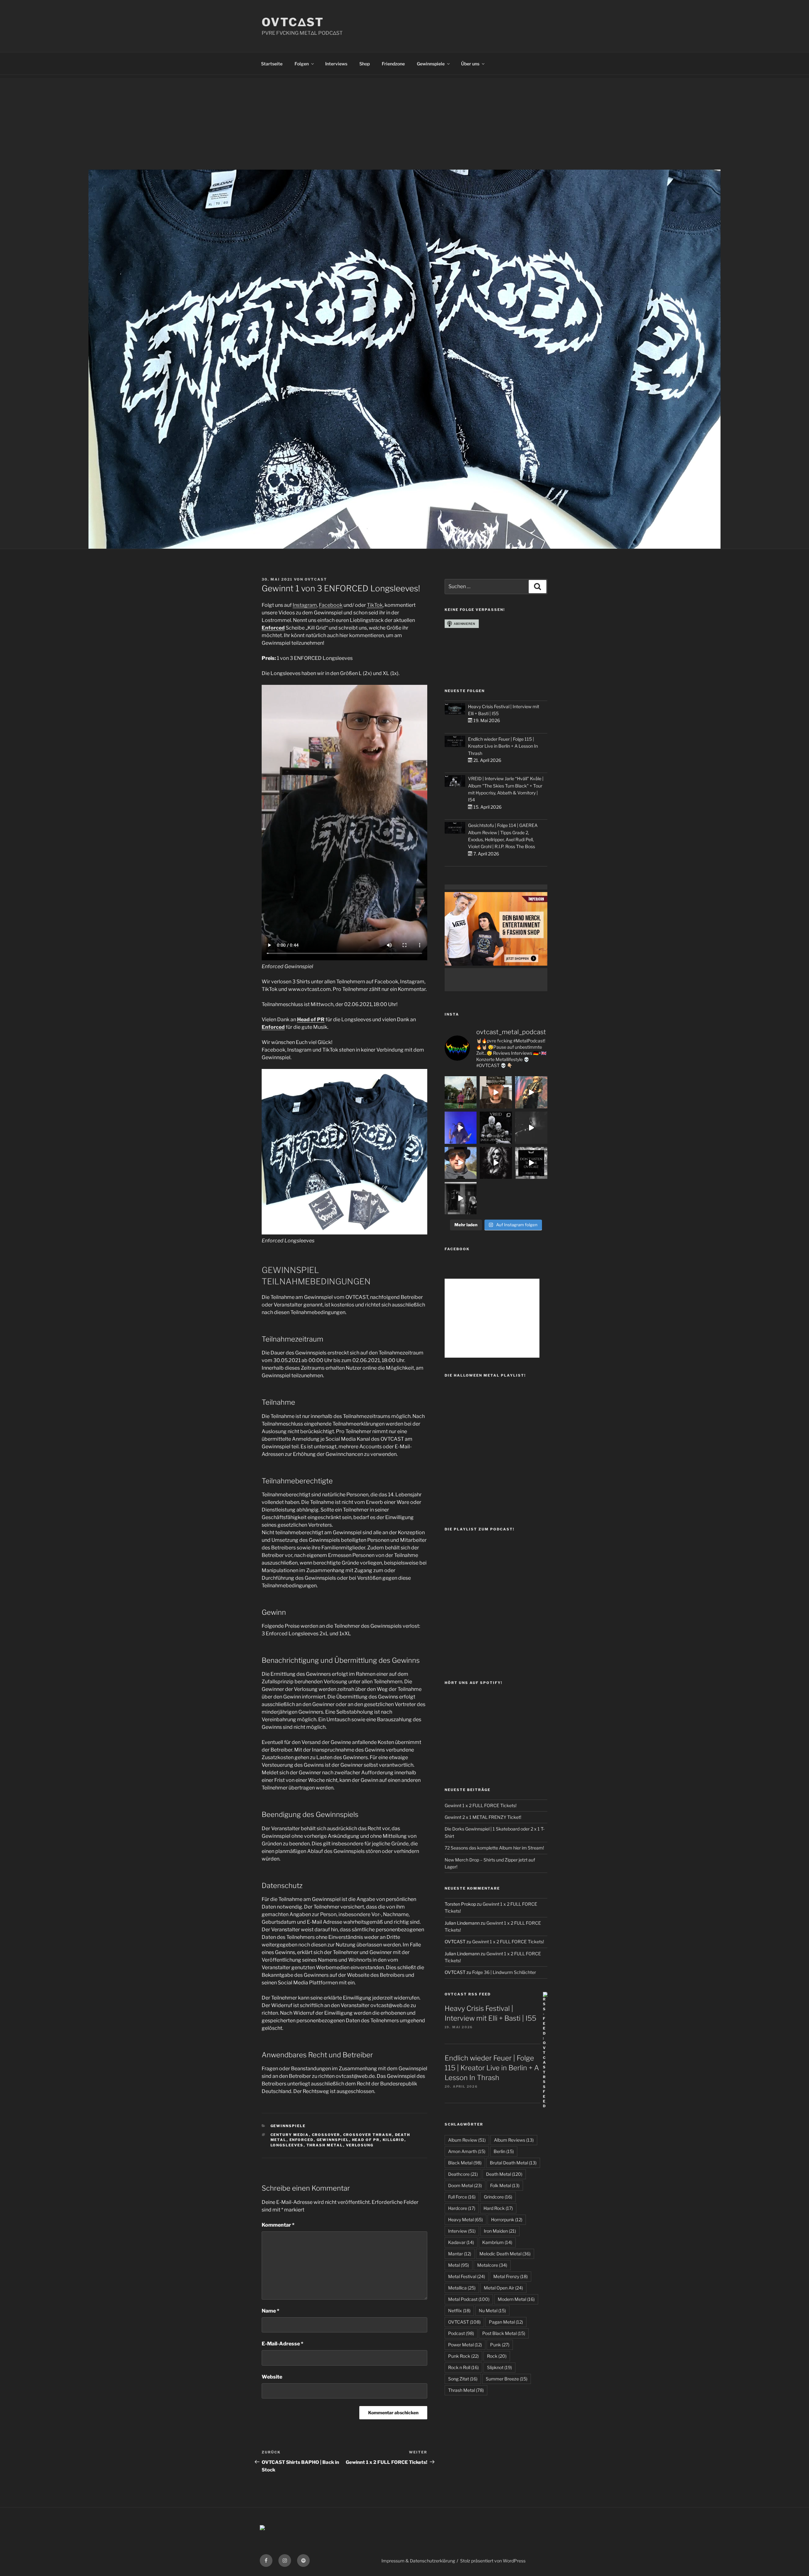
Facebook (331, 605)
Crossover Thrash (368, 2135)
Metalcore (492, 2265)
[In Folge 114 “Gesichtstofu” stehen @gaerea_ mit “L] (461, 1163)
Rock (497, 2356)
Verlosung (360, 2145)
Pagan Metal (506, 2322)
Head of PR (311, 1020)
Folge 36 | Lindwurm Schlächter (504, 1972)
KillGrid (394, 2140)
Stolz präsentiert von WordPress (493, 2561)
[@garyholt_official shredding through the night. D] (531, 1092)
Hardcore (462, 2208)
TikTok (375, 605)
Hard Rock (498, 2208)
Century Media (290, 2135)
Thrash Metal (325, 2145)
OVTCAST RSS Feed (468, 1994)
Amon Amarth (467, 2151)
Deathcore (463, 2174)
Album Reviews (514, 2140)
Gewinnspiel (333, 2140)
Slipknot (499, 2367)
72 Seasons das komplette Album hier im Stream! (494, 1848)
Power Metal (465, 2345)
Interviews (336, 64)
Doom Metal (465, 2185)
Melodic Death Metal (505, 2254)
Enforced (273, 628)
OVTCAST (316, 579)
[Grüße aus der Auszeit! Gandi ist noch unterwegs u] (461, 1092)
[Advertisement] (404, 122)
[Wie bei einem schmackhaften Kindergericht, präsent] (461, 1198)
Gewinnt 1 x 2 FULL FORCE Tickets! (481, 1805)
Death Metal (504, 2174)
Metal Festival (467, 2276)
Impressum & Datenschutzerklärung (418, 2561)
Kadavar (461, 2242)
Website (272, 2377)
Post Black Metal (504, 2333)
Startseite (272, 64)
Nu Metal (492, 2311)
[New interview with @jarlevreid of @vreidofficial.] (496, 1128)
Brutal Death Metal (513, 2163)
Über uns (470, 64)
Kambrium (497, 2242)
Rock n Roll (463, 2367)
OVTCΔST (293, 22)
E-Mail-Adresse (283, 2344)
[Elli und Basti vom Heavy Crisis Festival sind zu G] (496, 1092)
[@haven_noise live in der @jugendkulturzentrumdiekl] (531, 1128)
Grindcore (498, 2197)
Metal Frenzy (511, 2276)
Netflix (459, 2311)
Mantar (460, 2254)
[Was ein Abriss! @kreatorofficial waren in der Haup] (461, 1128)
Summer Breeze (507, 2379)
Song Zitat (463, 2379)
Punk (500, 2345)
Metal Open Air (503, 2288)
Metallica (462, 2288)
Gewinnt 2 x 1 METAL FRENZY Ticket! (483, 1817)
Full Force (462, 2197)
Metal (459, 2265)
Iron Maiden (500, 2231)
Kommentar (278, 2225)
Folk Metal (505, 2185)
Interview (462, 2231)
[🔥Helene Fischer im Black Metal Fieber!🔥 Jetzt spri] (496, 1163)
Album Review (467, 2140)
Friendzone (393, 64)
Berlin (504, 2151)
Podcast (461, 2333)
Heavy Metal (465, 2220)
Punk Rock (463, 2356)
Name (271, 2311)
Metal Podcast (469, 2299)
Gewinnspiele (431, 64)
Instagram (305, 605)
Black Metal (465, 2163)
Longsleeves (287, 2145)
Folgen (302, 64)
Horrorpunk (507, 2220)
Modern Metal (516, 2299)
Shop (365, 64)
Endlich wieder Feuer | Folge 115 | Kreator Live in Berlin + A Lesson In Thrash (503, 746)
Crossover (326, 2135)
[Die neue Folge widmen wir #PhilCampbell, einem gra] (531, 1163)
